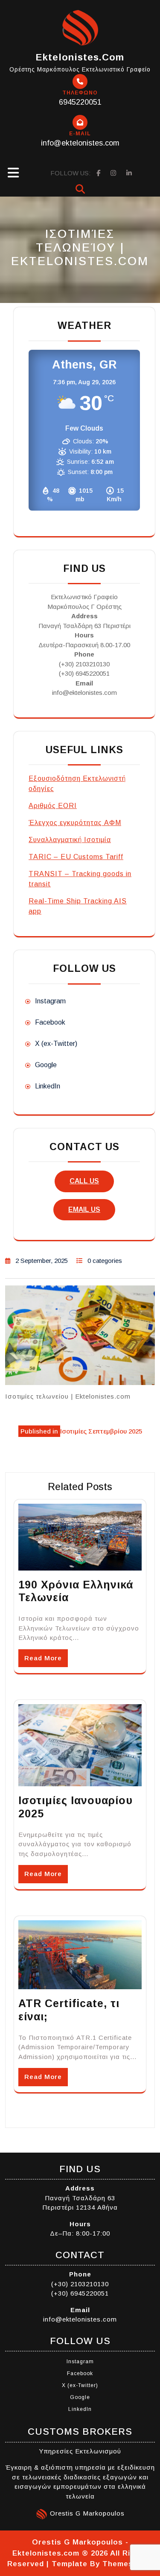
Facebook (50, 1022)
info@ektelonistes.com (80, 143)
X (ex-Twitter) (56, 1044)
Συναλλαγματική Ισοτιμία (70, 840)
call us (84, 1181)
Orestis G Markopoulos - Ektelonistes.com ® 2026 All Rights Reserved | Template (77, 2553)
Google (46, 1065)
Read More (43, 1658)
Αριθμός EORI (53, 806)
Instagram (50, 1001)
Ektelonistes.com (80, 57)
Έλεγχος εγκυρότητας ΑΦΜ (75, 823)
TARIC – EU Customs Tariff (76, 857)
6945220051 (80, 102)
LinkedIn (48, 1086)
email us (84, 1209)
